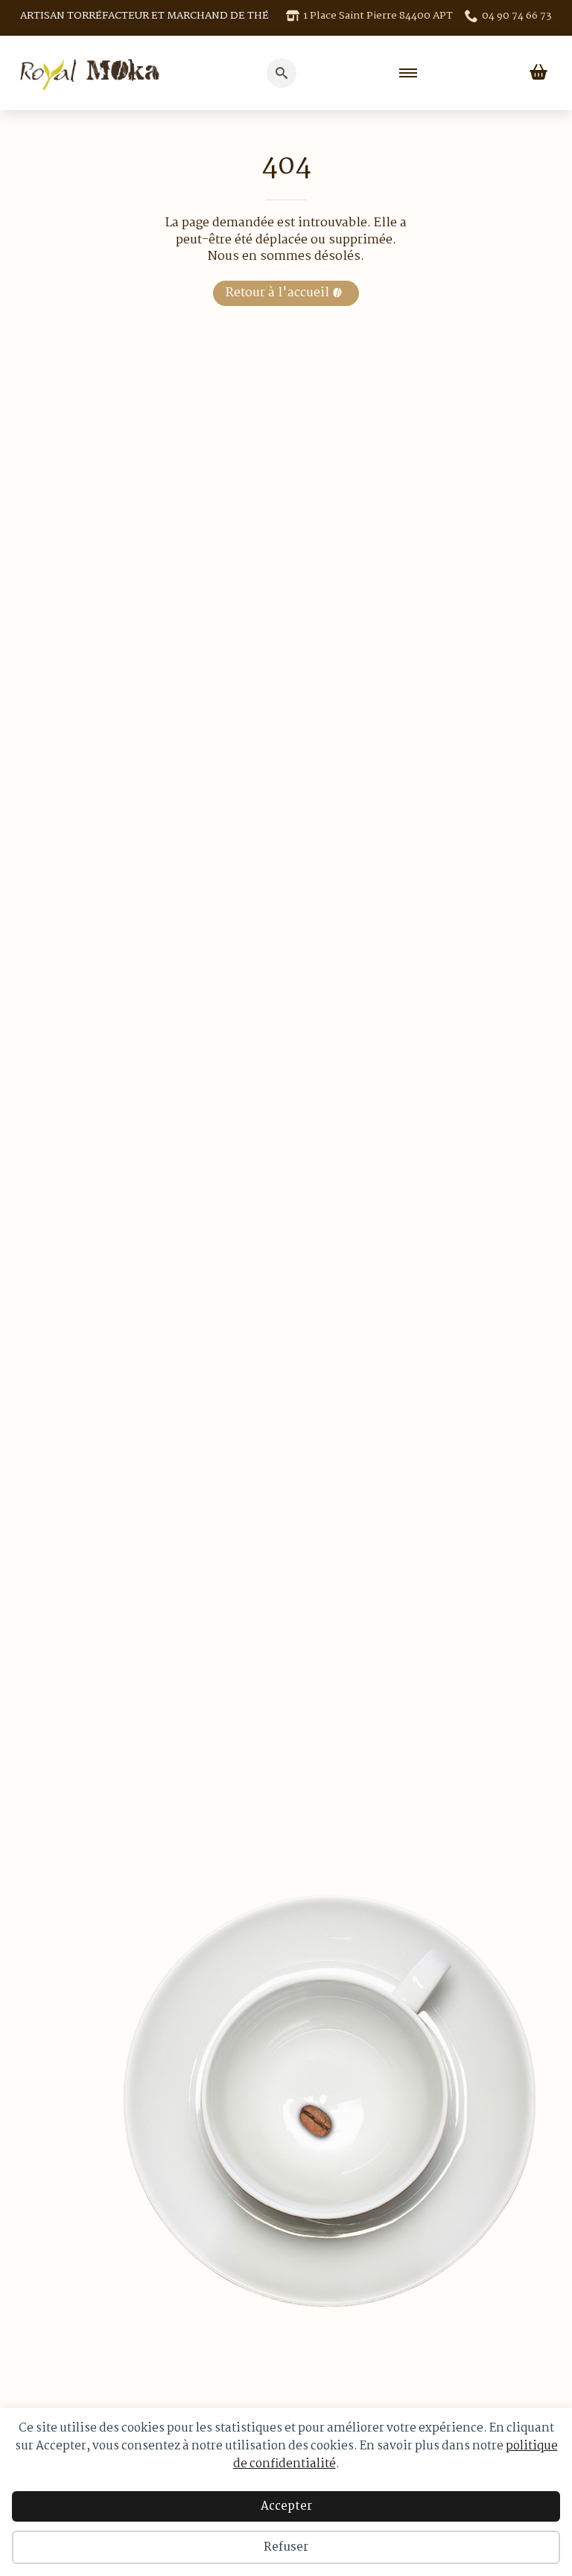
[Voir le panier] (538, 73)
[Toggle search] (282, 73)
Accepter (286, 2506)
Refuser (286, 2547)
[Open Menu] (408, 73)
